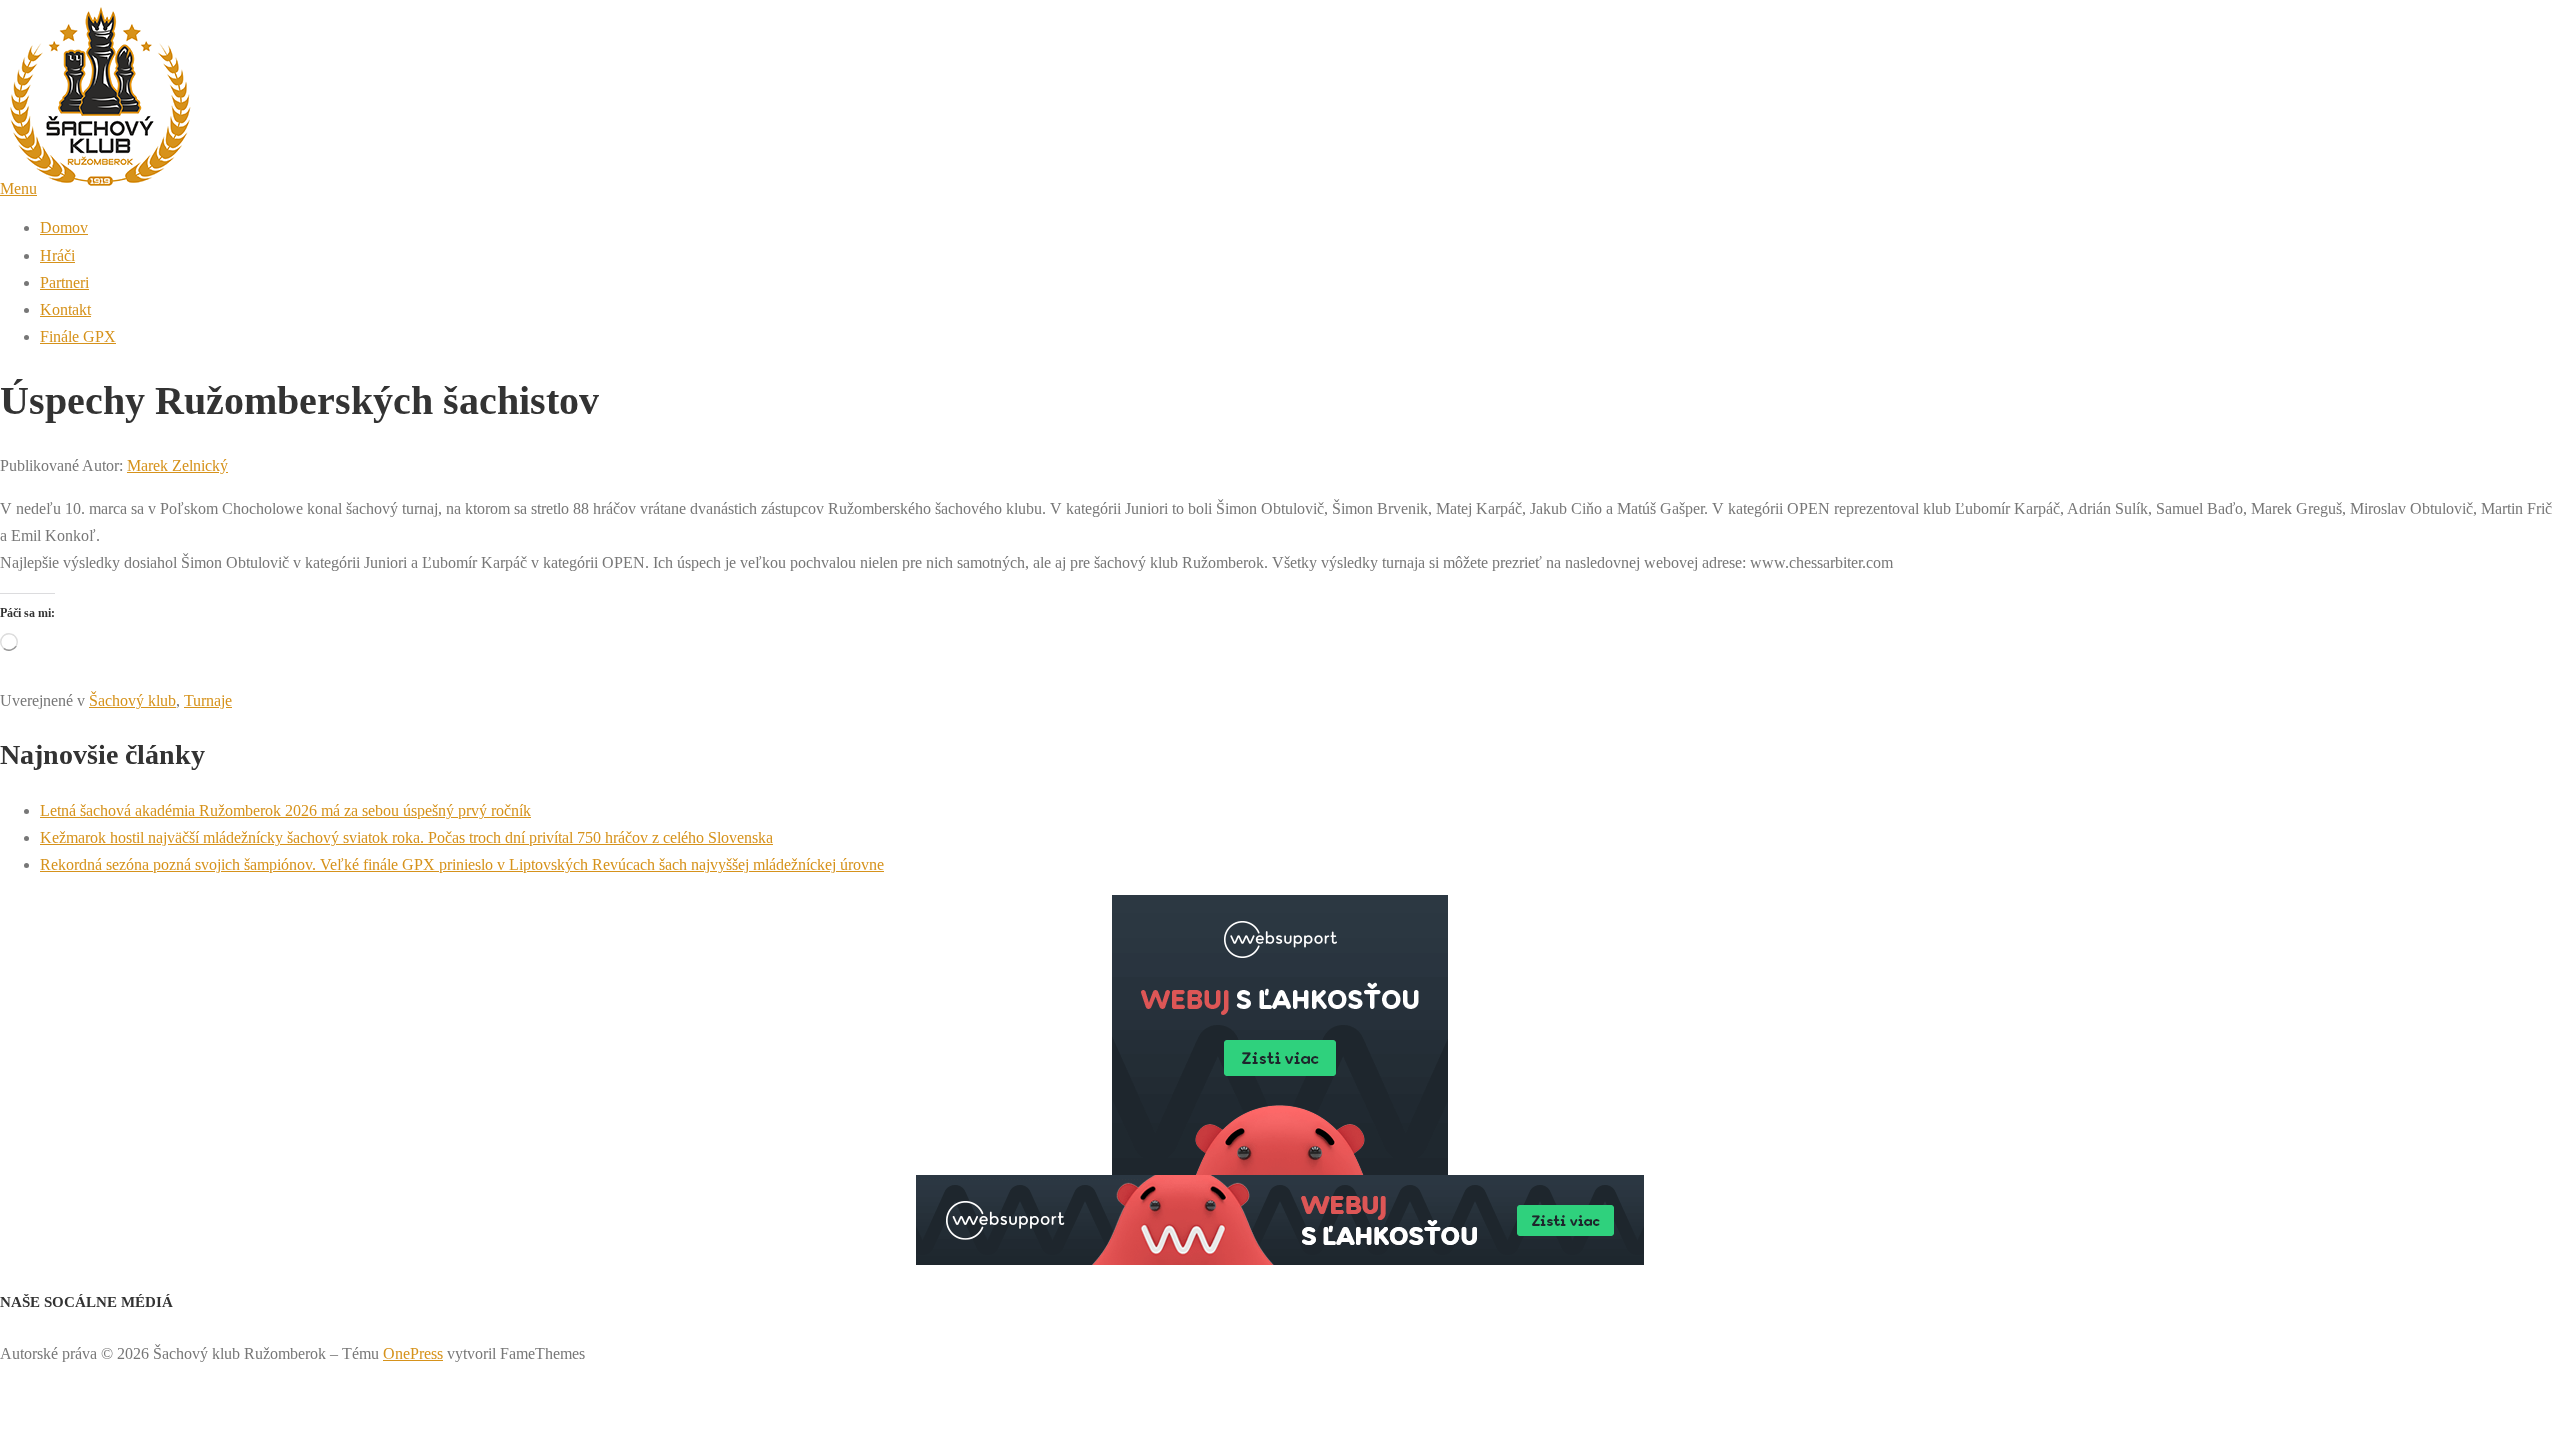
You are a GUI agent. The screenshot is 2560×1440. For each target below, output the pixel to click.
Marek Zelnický (177, 465)
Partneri (64, 282)
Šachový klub (132, 700)
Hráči (57, 255)
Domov (64, 227)
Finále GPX (78, 336)
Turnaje (208, 700)
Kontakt (65, 309)
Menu (18, 188)
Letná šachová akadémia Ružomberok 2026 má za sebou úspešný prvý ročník (285, 810)
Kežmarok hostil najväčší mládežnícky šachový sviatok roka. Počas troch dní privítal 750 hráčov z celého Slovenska (406, 837)
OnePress (413, 1353)
